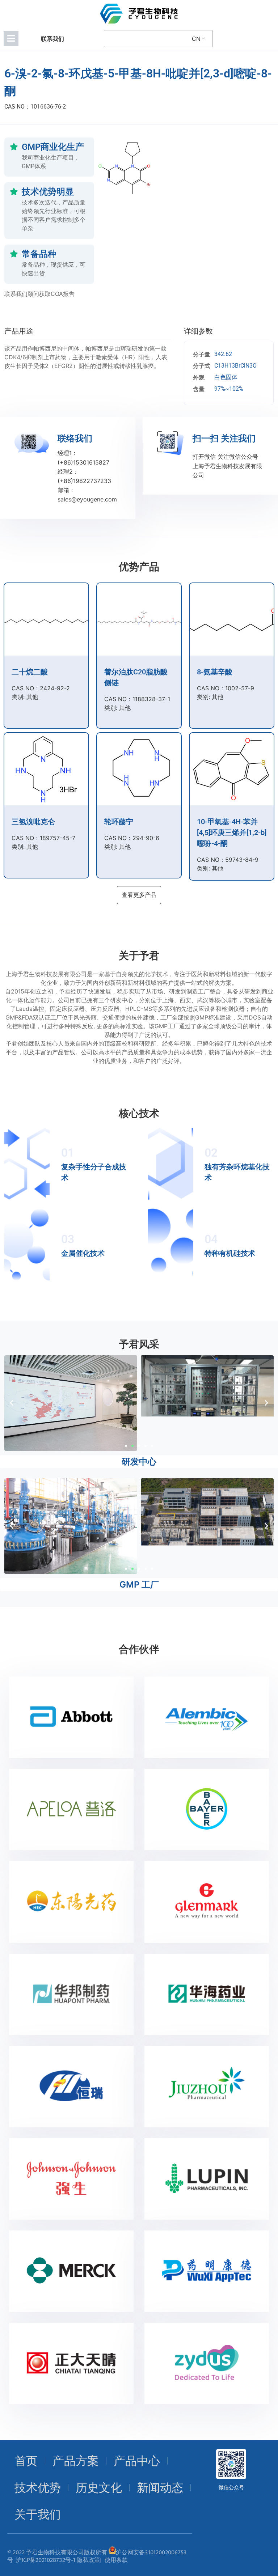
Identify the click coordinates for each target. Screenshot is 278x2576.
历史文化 (99, 2488)
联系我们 (52, 39)
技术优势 (38, 2488)
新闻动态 (160, 2488)
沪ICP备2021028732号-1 (46, 2560)
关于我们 (38, 2514)
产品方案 (76, 2461)
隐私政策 (88, 2560)
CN (196, 39)
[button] (12, 1403)
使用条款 (116, 2560)
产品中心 (137, 2461)
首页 (26, 2461)
